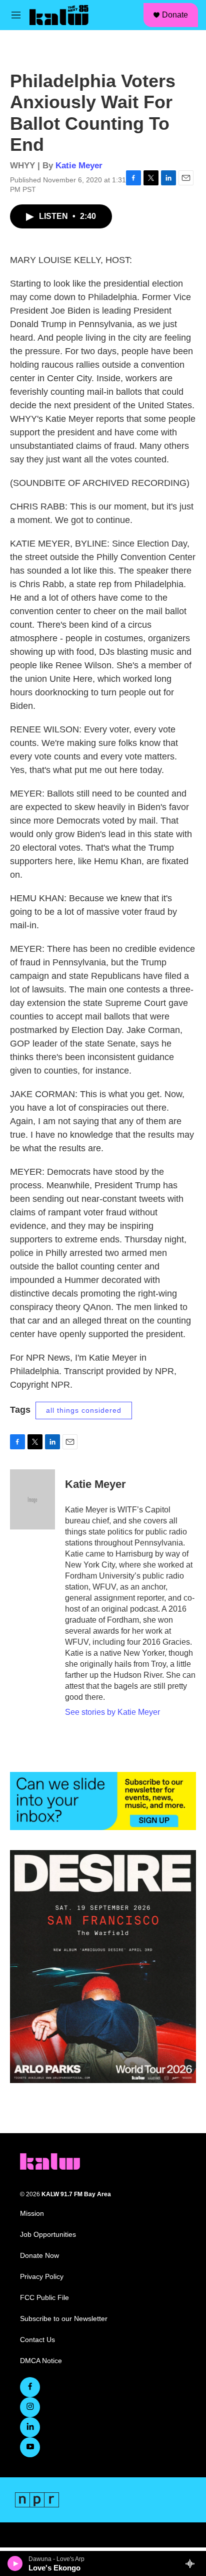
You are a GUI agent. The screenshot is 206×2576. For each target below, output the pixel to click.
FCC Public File (44, 2298)
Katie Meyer (79, 166)
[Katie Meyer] (32, 1499)
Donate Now (39, 2256)
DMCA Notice (41, 2361)
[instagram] (30, 2407)
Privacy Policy (42, 2277)
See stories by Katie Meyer (112, 1712)
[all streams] (193, 2563)
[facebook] (30, 2387)
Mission (32, 2214)
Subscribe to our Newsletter (64, 2319)
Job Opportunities (48, 2235)
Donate (175, 15)
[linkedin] (30, 2427)
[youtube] (30, 2447)
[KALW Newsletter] (103, 1801)
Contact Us (37, 2340)
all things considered (84, 1410)
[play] (15, 2563)
